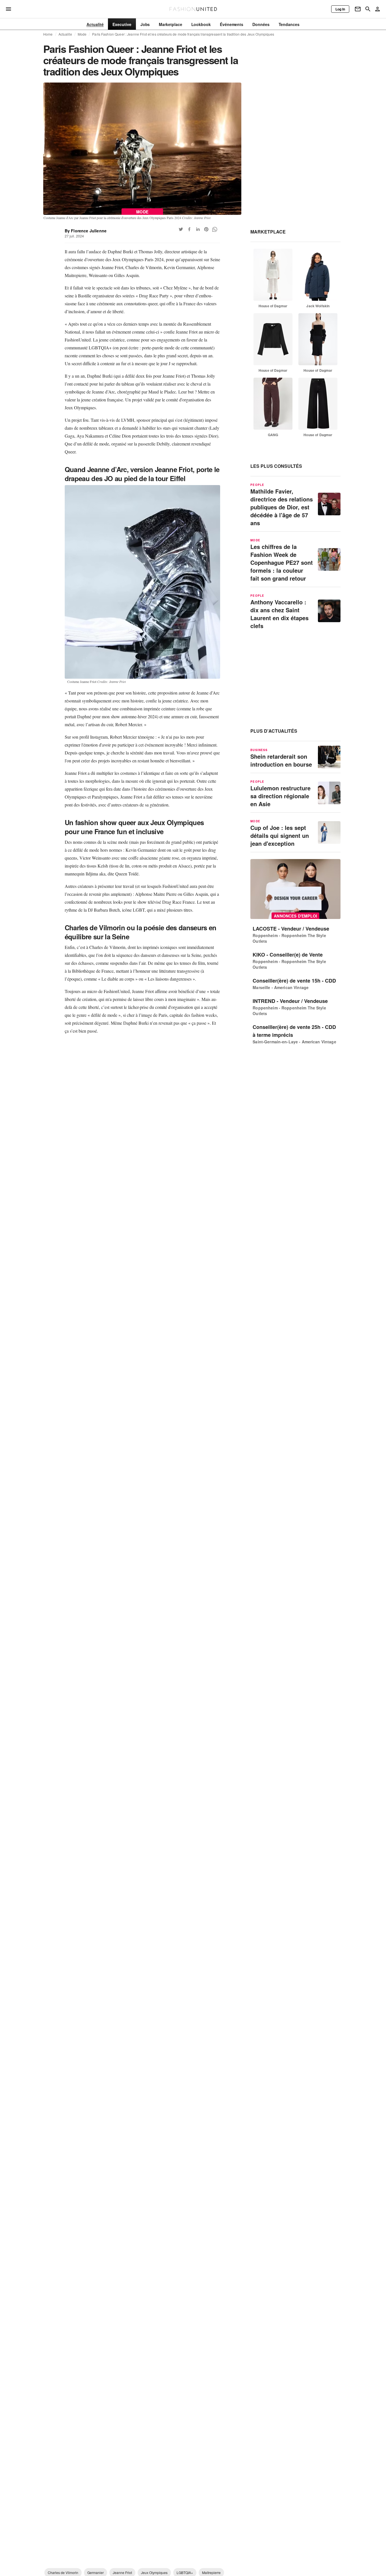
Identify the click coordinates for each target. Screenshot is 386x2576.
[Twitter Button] (181, 229)
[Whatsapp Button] (215, 229)
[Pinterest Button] (206, 229)
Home (48, 34)
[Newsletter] (358, 9)
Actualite (65, 34)
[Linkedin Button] (198, 229)
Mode (82, 34)
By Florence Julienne (86, 231)
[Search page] (368, 9)
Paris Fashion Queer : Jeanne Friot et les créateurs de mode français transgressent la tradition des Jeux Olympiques (183, 34)
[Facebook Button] (189, 229)
